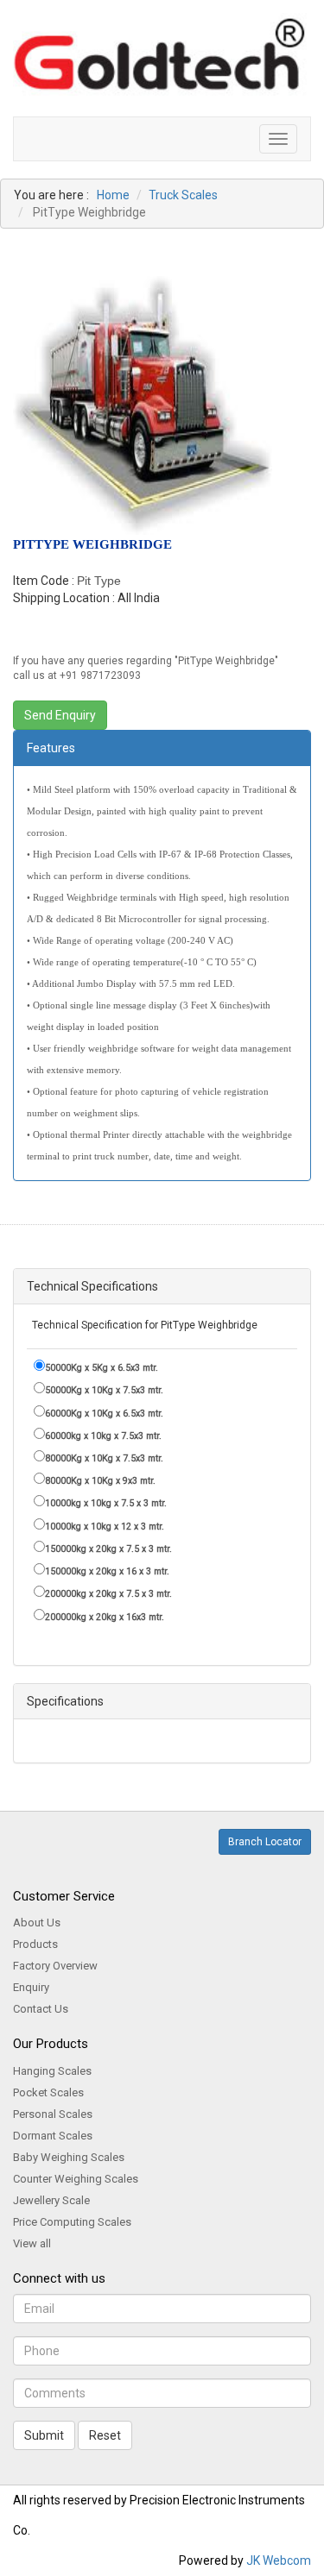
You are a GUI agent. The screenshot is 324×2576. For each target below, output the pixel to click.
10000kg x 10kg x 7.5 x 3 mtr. (106, 1503)
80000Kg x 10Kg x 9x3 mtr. (100, 1481)
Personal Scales (53, 2114)
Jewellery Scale (51, 2200)
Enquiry (31, 1987)
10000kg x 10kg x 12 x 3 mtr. (105, 1527)
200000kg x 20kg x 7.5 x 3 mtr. (108, 1594)
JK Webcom (279, 2560)
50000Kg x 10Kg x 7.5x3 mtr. (104, 1390)
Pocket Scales (48, 2092)
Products (35, 1944)
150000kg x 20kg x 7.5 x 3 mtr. (108, 1549)
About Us (37, 1923)
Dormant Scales (53, 2136)
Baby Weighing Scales (69, 2157)
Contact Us (41, 2009)
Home (113, 195)
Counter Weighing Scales (76, 2179)
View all (32, 2243)
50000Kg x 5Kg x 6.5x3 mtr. (102, 1368)
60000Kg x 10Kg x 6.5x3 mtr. (104, 1414)
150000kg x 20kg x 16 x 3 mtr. (107, 1571)
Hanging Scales (52, 2071)
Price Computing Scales (72, 2222)
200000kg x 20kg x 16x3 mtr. (105, 1617)
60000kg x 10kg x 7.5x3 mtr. (103, 1436)
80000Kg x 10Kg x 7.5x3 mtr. (104, 1458)
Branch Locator (265, 1842)
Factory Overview (55, 1966)
